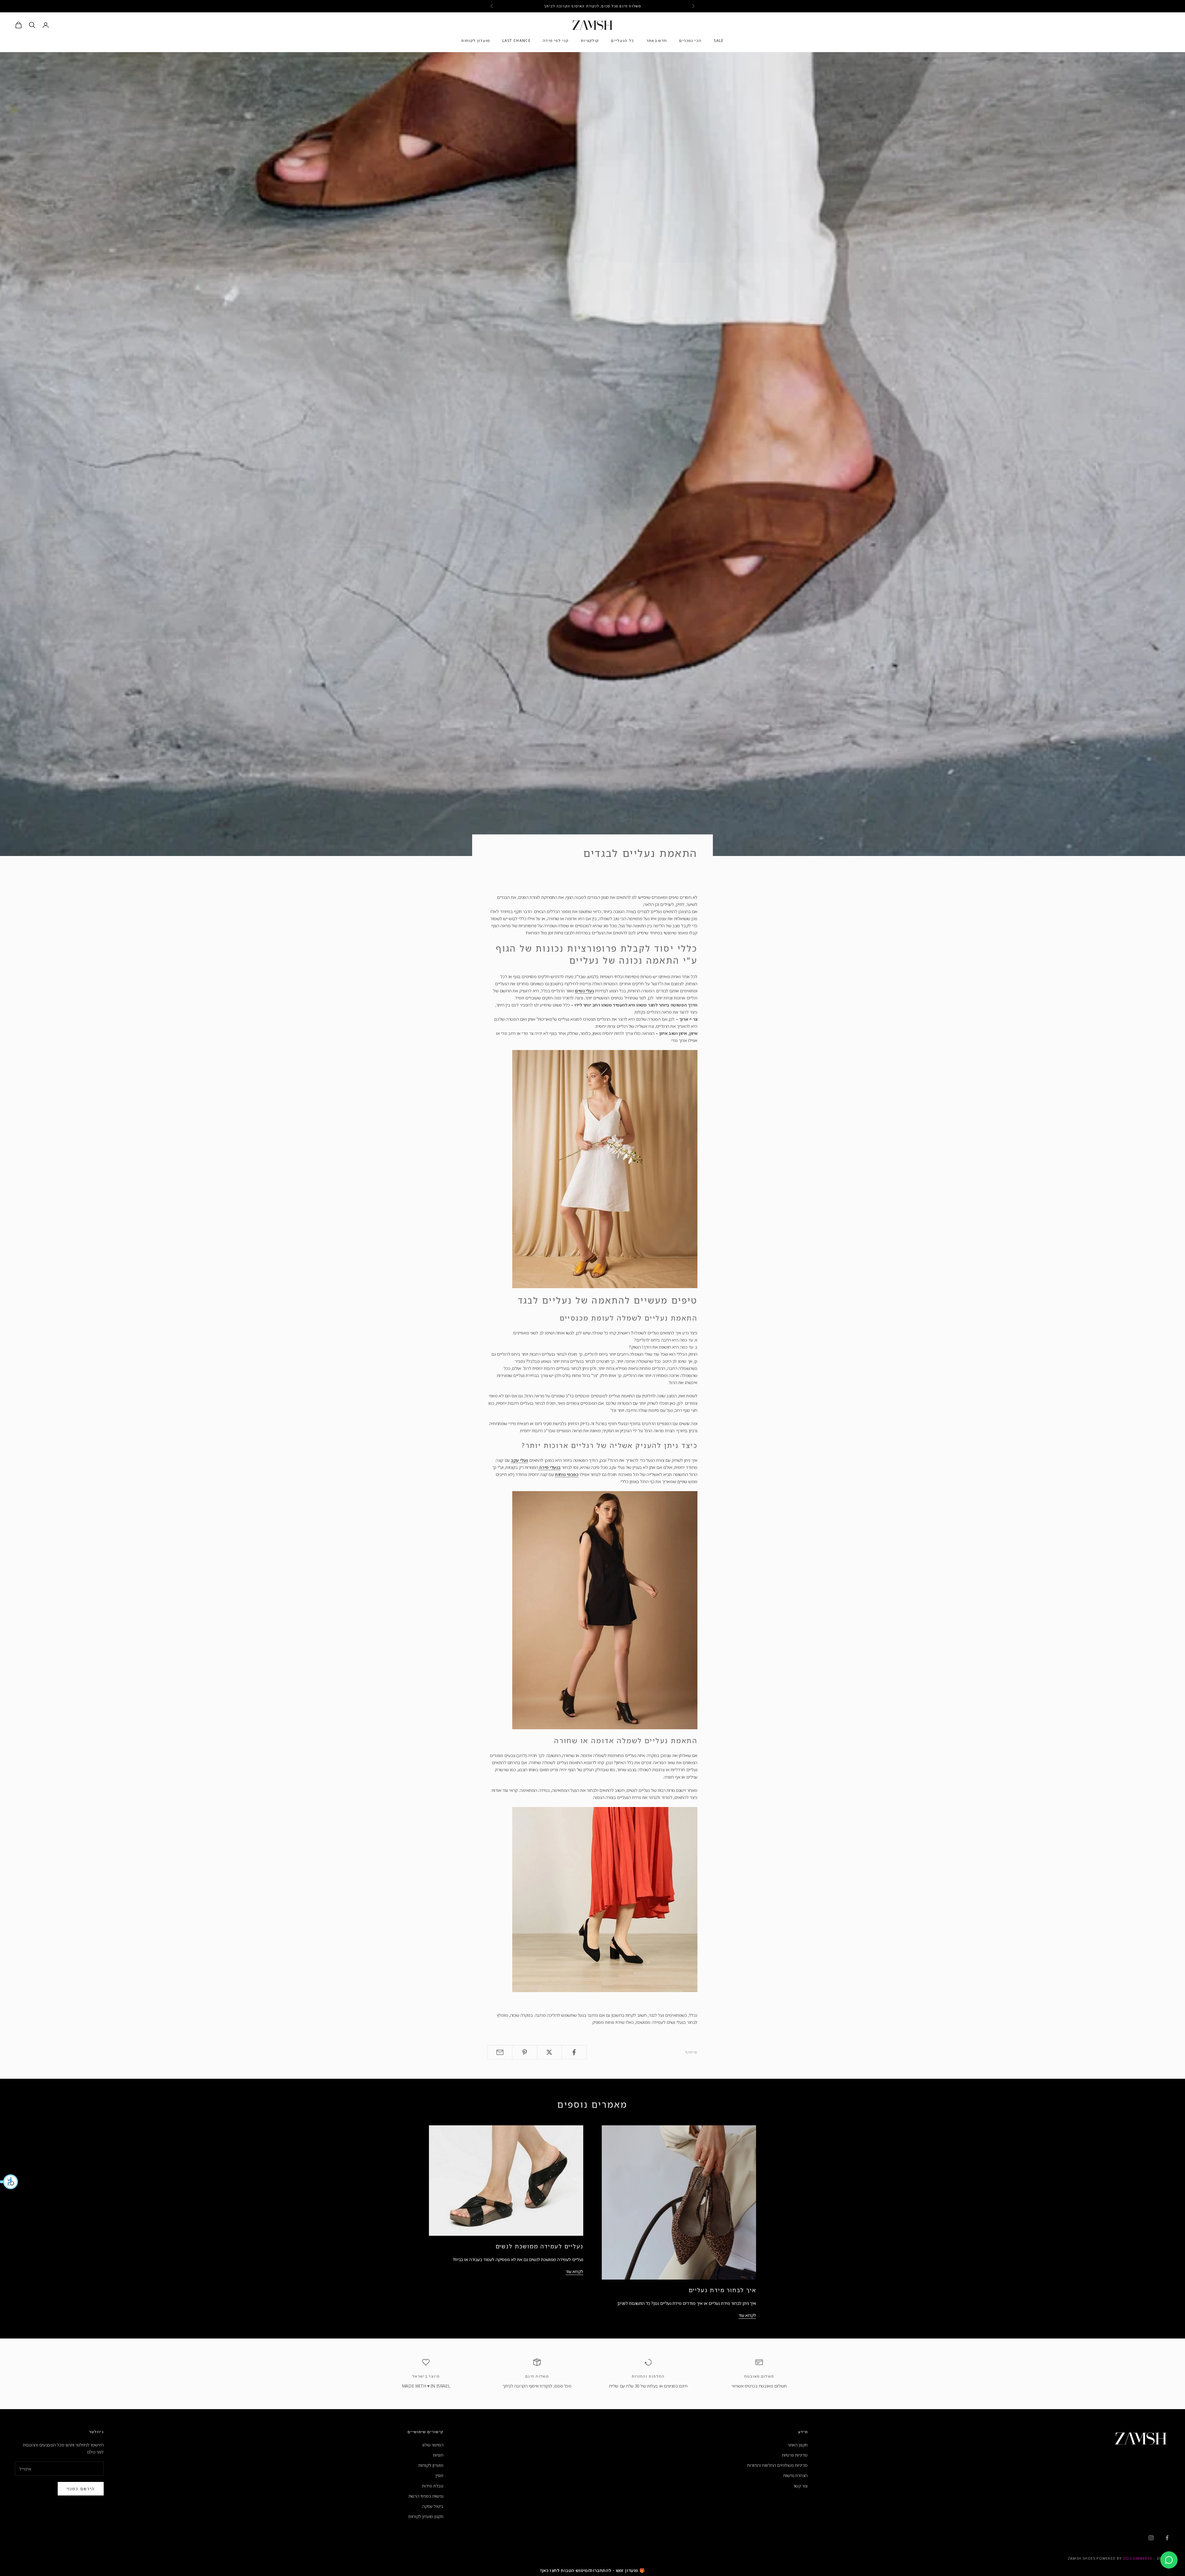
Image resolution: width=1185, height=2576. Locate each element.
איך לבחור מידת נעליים (722, 2290)
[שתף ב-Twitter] (549, 2052)
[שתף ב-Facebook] (574, 2052)
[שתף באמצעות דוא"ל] (500, 2052)
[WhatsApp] (1169, 2560)
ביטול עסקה (433, 2506)
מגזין (439, 2475)
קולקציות (590, 41)
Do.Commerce (1138, 2558)
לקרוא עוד (747, 2315)
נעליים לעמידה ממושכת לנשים (539, 2246)
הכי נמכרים (690, 41)
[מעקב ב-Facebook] (1167, 2538)
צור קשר (800, 2486)
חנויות (438, 2455)
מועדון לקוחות (476, 41)
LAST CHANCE (517, 41)
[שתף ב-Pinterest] (524, 2052)
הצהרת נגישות (795, 2475)
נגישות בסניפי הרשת (426, 2496)
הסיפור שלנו (433, 2445)
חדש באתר (657, 41)
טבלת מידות (432, 2486)
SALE (719, 41)
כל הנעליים (622, 41)
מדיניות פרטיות (795, 2455)
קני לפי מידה (556, 41)
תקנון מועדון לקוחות (426, 2516)
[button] (9, 2182)
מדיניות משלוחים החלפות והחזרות (777, 2465)
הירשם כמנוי (81, 2489)
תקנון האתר (798, 2445)
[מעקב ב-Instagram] (1151, 2538)
